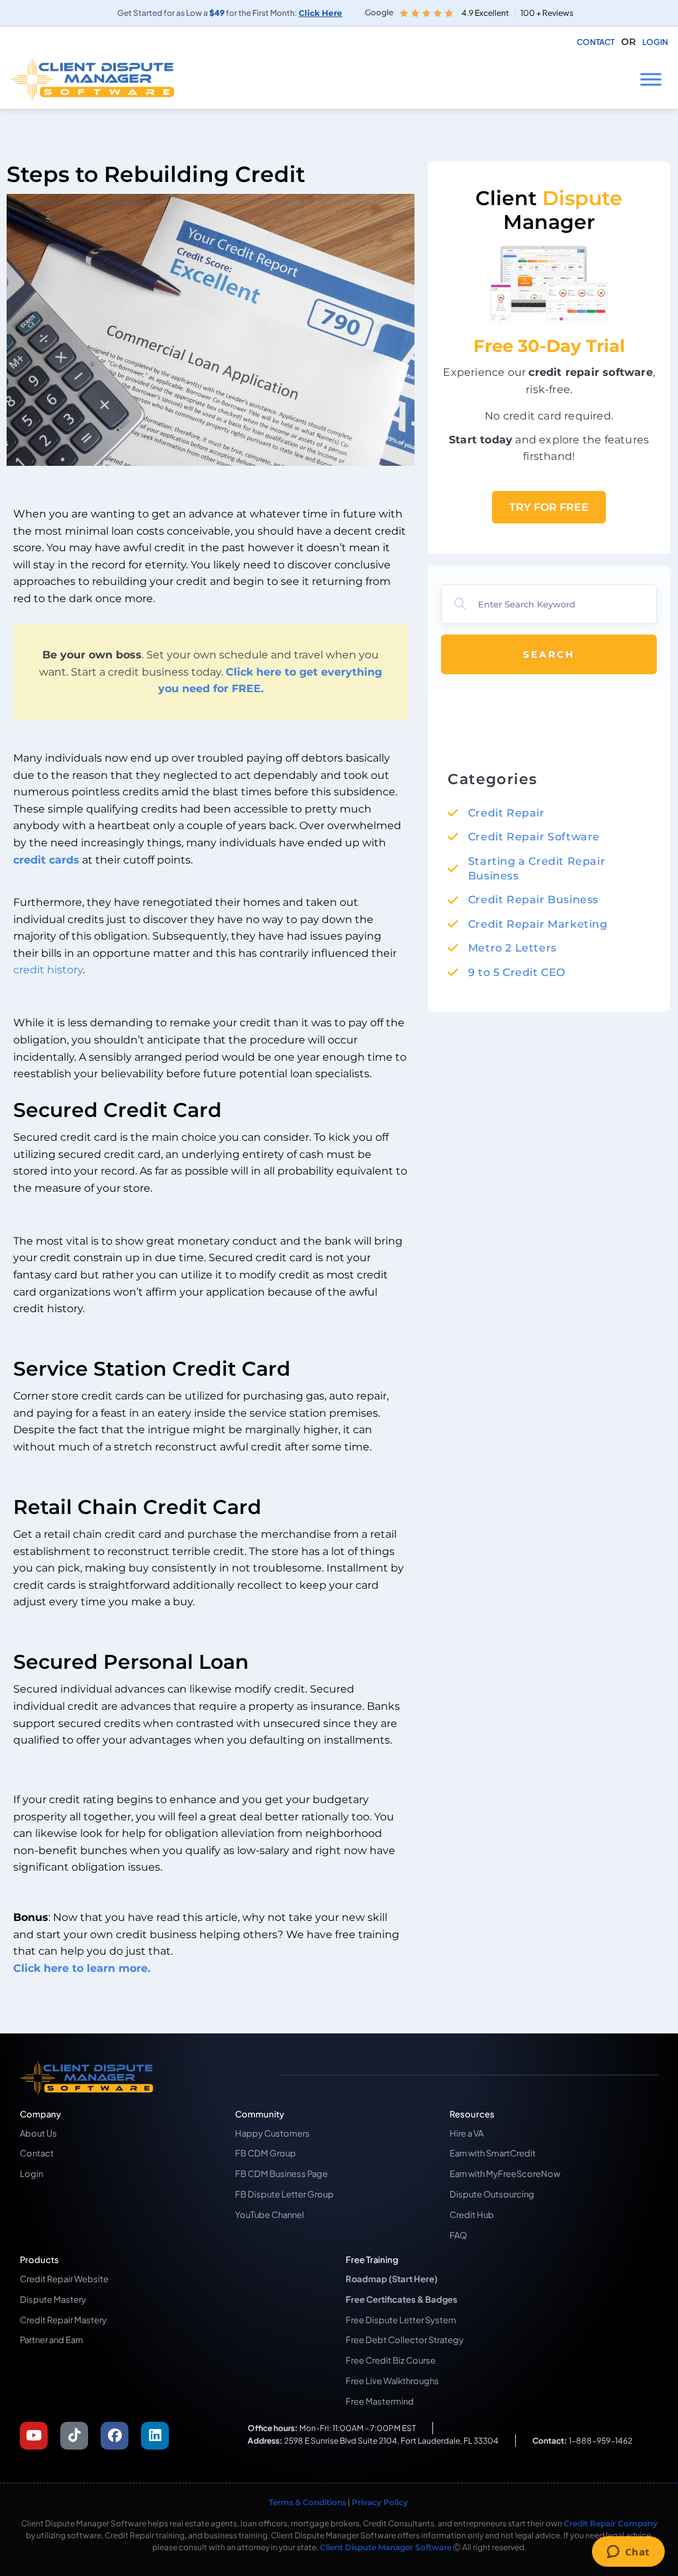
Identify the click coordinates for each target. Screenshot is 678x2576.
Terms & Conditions (308, 2502)
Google (379, 12)
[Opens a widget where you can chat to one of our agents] (628, 2553)
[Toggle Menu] (651, 79)
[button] (628, 42)
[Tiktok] (74, 2436)
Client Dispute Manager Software (386, 2547)
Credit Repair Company (610, 2523)
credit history (48, 970)
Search (549, 654)
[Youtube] (34, 2436)
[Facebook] (115, 2436)
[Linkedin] (155, 2436)
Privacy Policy (381, 2502)
